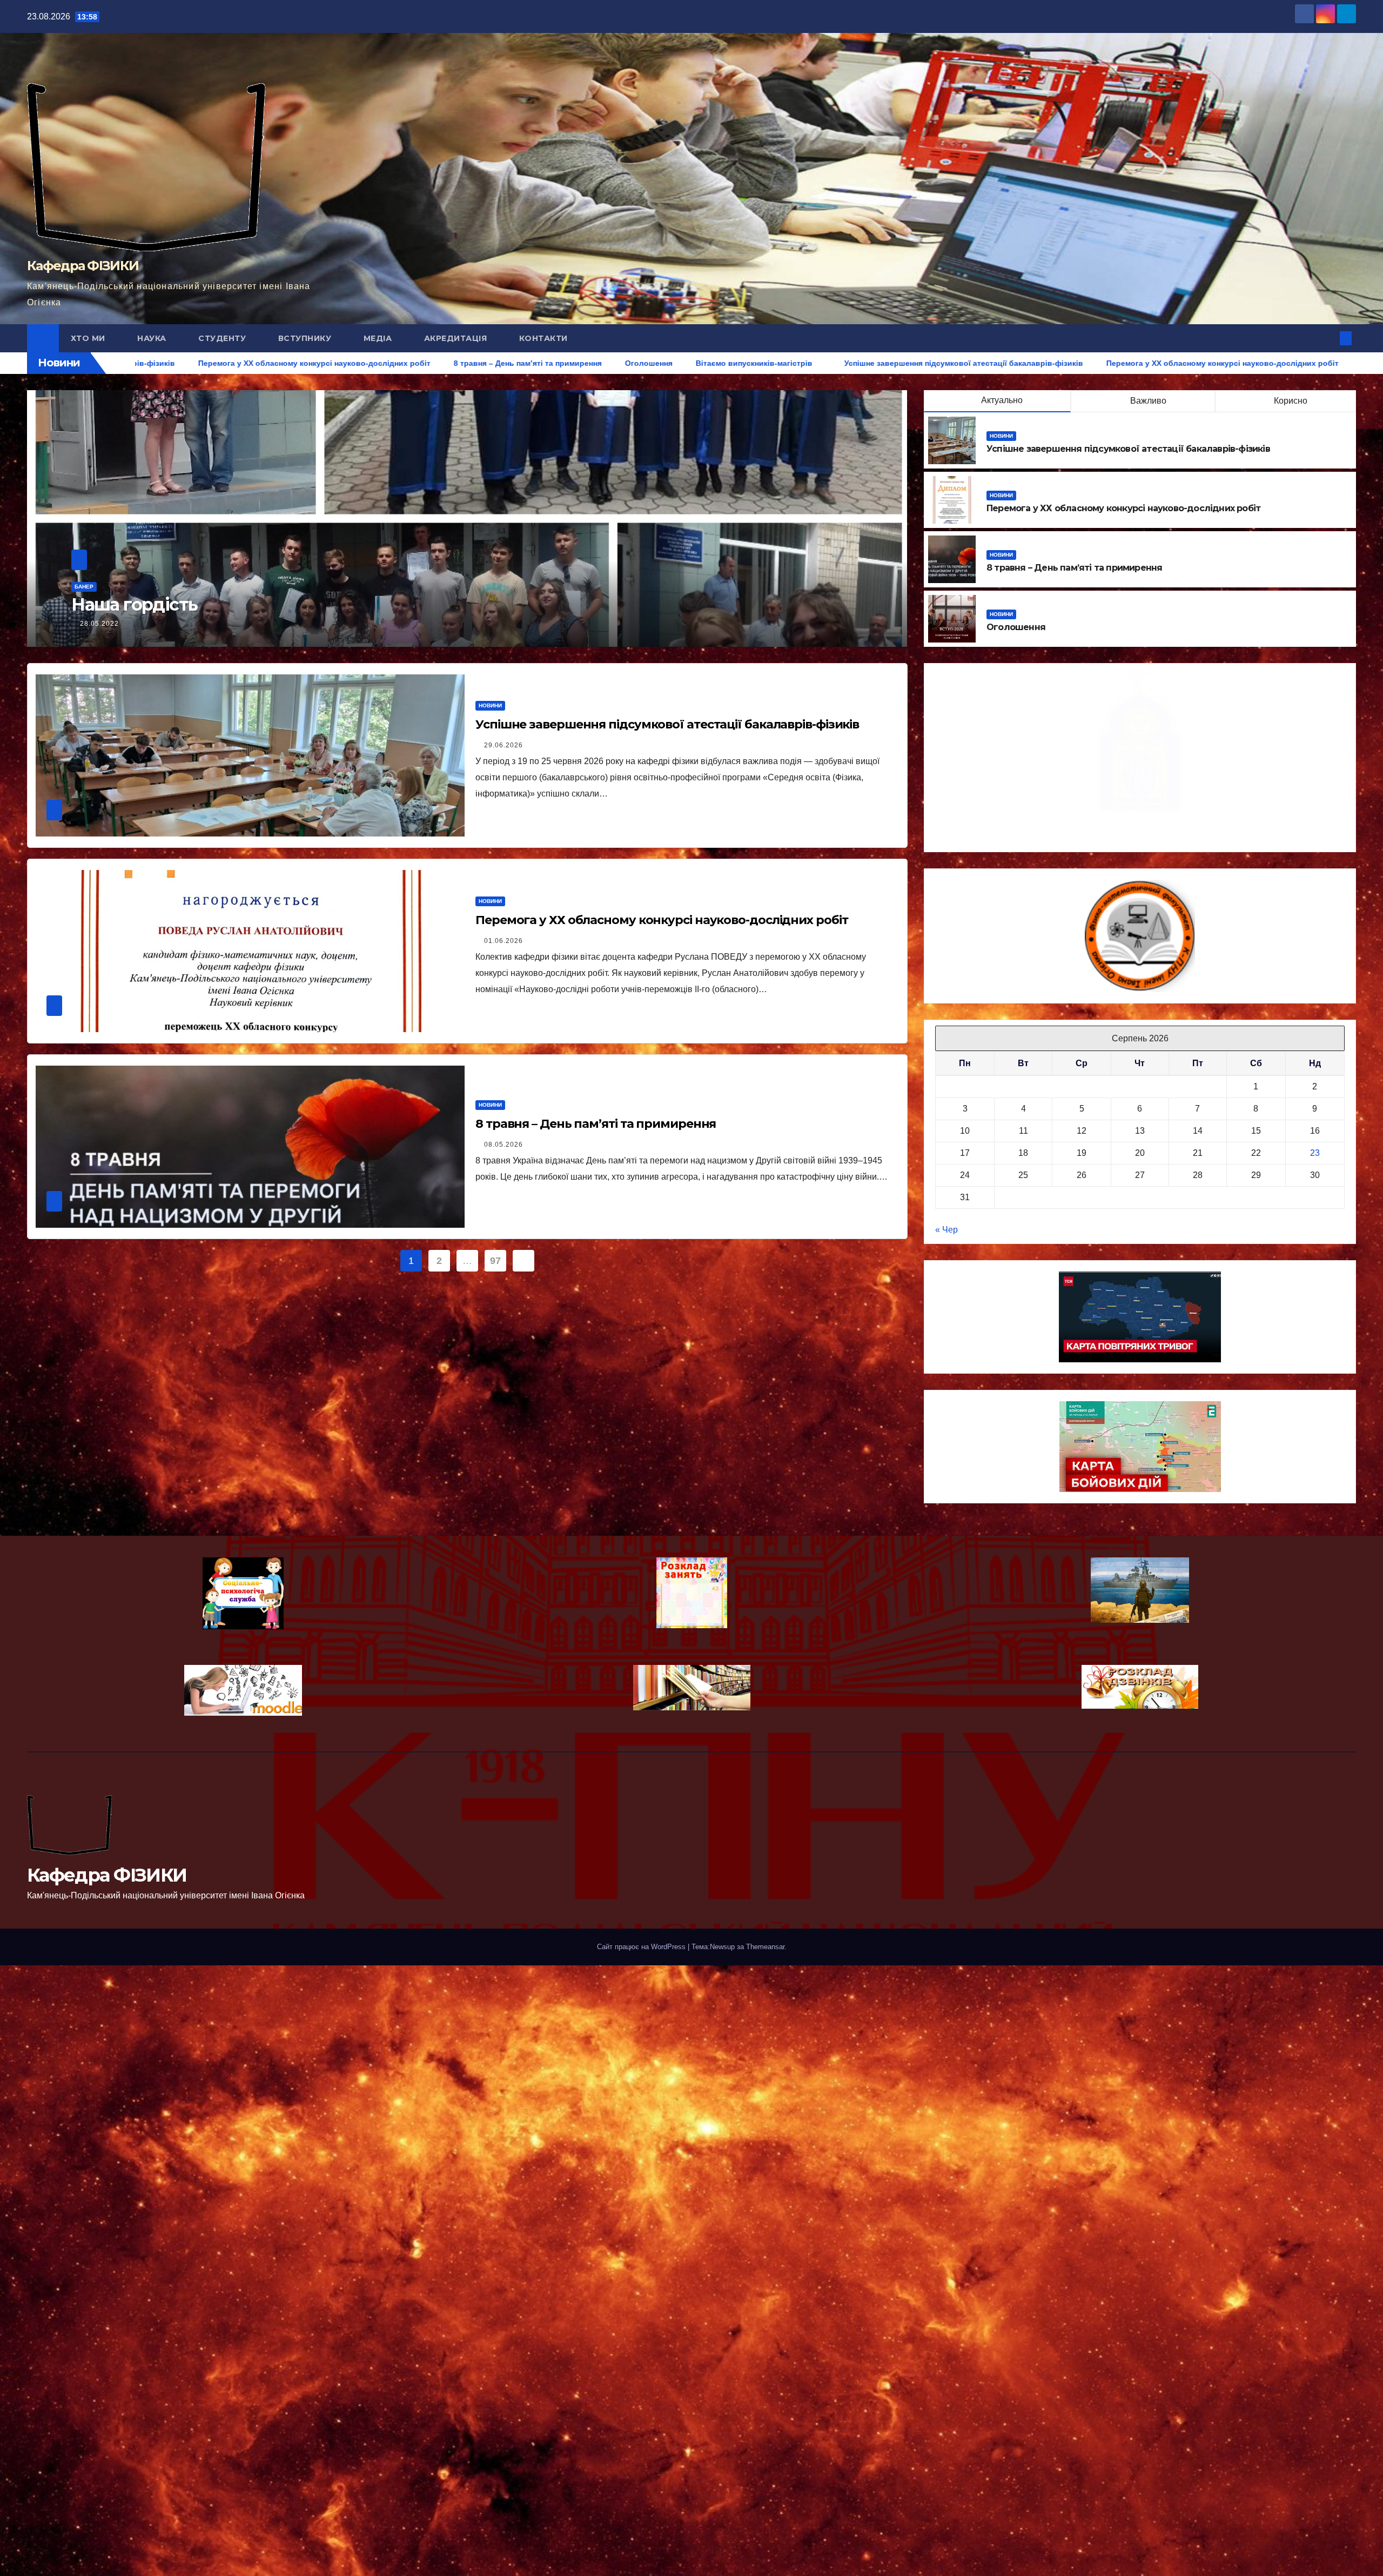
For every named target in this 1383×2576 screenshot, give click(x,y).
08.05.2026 (503, 1145)
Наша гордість (134, 604)
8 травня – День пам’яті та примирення (1074, 568)
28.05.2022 (99, 624)
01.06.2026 (503, 941)
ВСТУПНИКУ (306, 338)
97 (495, 1261)
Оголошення (1016, 627)
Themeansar (765, 1947)
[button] (1328, 338)
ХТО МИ (89, 338)
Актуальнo (1002, 400)
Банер (84, 587)
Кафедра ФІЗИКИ (83, 266)
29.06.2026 (503, 745)
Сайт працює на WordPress (642, 1947)
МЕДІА (379, 338)
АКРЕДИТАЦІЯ (457, 338)
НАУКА (153, 338)
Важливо (1147, 401)
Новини (1001, 436)
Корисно (1290, 401)
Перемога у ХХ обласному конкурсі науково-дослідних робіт (1123, 508)
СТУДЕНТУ (223, 338)
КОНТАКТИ (543, 338)
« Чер (946, 1230)
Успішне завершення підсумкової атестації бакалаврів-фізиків (1128, 449)
